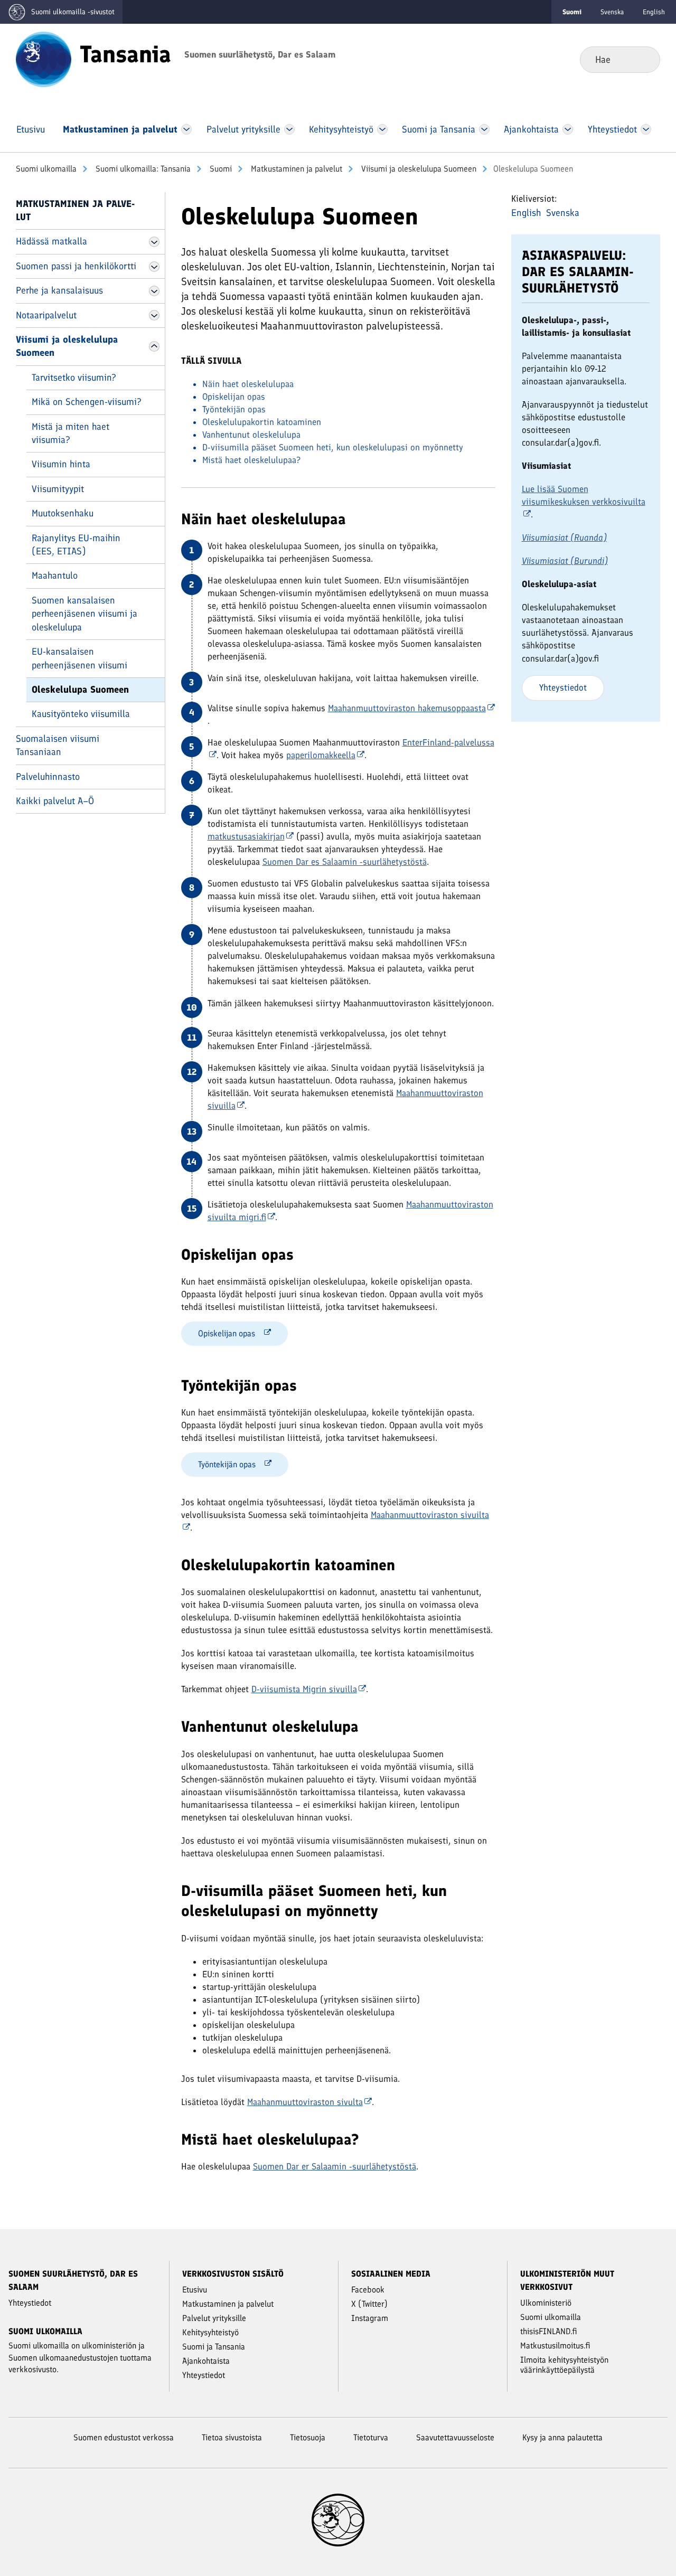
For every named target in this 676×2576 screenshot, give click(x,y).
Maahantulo (55, 575)
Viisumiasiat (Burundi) (565, 561)
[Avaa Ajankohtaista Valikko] (568, 129)
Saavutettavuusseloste (455, 2437)
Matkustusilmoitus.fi (555, 2346)
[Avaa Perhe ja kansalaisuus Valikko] (154, 291)
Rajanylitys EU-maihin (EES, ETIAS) (76, 545)
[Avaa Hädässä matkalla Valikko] (154, 242)
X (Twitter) (369, 2304)
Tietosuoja (308, 2437)
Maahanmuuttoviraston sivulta (305, 2102)
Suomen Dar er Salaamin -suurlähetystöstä (335, 2166)
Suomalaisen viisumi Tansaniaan (58, 745)
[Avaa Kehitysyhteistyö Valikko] (382, 129)
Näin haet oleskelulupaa (248, 384)
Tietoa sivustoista (232, 2437)
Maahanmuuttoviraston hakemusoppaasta (407, 708)
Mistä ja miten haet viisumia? (71, 433)
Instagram (370, 2318)
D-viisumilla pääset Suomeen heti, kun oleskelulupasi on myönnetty (333, 447)
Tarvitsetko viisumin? (74, 378)
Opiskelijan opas (234, 397)
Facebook (368, 2290)
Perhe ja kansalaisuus (59, 290)
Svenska (612, 12)
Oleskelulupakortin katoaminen (262, 422)
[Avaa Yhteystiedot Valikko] (646, 129)
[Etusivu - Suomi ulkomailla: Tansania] (44, 59)
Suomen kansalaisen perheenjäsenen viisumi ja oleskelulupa (84, 614)
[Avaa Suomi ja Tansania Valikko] (485, 129)
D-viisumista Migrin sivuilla (304, 1689)
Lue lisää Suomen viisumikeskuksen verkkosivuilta (584, 495)
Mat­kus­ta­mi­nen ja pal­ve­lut (295, 169)
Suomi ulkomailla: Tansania (142, 169)
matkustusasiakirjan (246, 836)
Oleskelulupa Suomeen (80, 690)
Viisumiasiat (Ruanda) (564, 537)
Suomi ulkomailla (46, 169)
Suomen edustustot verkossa (124, 2437)
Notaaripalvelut (46, 315)
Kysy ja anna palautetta (562, 2437)
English (654, 12)
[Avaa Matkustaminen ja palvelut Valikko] (186, 129)
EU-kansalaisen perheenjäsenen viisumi (79, 658)
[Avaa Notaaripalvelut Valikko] (154, 315)
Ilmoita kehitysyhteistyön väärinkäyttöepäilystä (564, 2365)
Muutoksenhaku (63, 513)
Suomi (220, 169)
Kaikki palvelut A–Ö (55, 801)
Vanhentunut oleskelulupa (251, 435)
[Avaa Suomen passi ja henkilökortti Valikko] (154, 267)
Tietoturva (371, 2437)
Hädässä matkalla (51, 241)
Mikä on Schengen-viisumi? (87, 402)
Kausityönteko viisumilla (81, 714)
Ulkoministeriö (546, 2303)
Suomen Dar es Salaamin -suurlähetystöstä (345, 862)
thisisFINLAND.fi (549, 2331)
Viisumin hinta (61, 464)
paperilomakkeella (321, 755)
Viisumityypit (58, 489)
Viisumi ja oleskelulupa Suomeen (418, 169)
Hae (644, 59)
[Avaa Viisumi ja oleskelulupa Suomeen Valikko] (154, 346)
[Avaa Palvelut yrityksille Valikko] (289, 129)
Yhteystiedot (563, 687)
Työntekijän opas (234, 409)
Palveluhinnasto (48, 777)
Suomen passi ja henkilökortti (76, 266)
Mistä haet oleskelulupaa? (251, 460)
